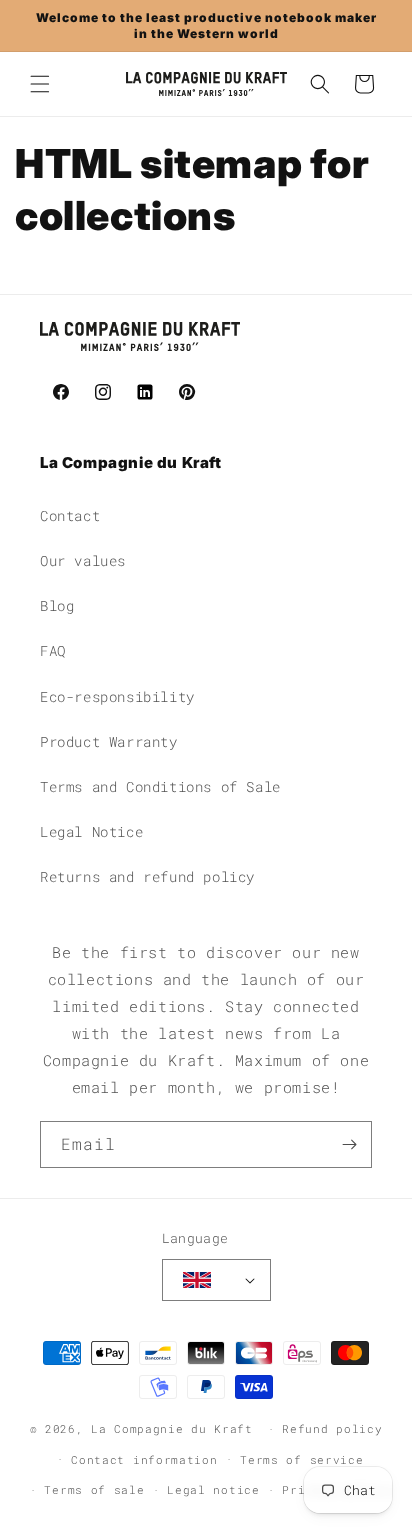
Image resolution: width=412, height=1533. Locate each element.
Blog (57, 605)
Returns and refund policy (147, 876)
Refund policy (332, 1428)
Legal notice (213, 1489)
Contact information (144, 1459)
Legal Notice (91, 831)
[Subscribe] (349, 1144)
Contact (70, 515)
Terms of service (301, 1459)
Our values (83, 560)
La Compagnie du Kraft (172, 1428)
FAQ (53, 650)
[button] (40, 84)
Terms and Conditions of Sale (160, 786)
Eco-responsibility (117, 696)
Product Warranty (109, 741)
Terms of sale (94, 1489)
